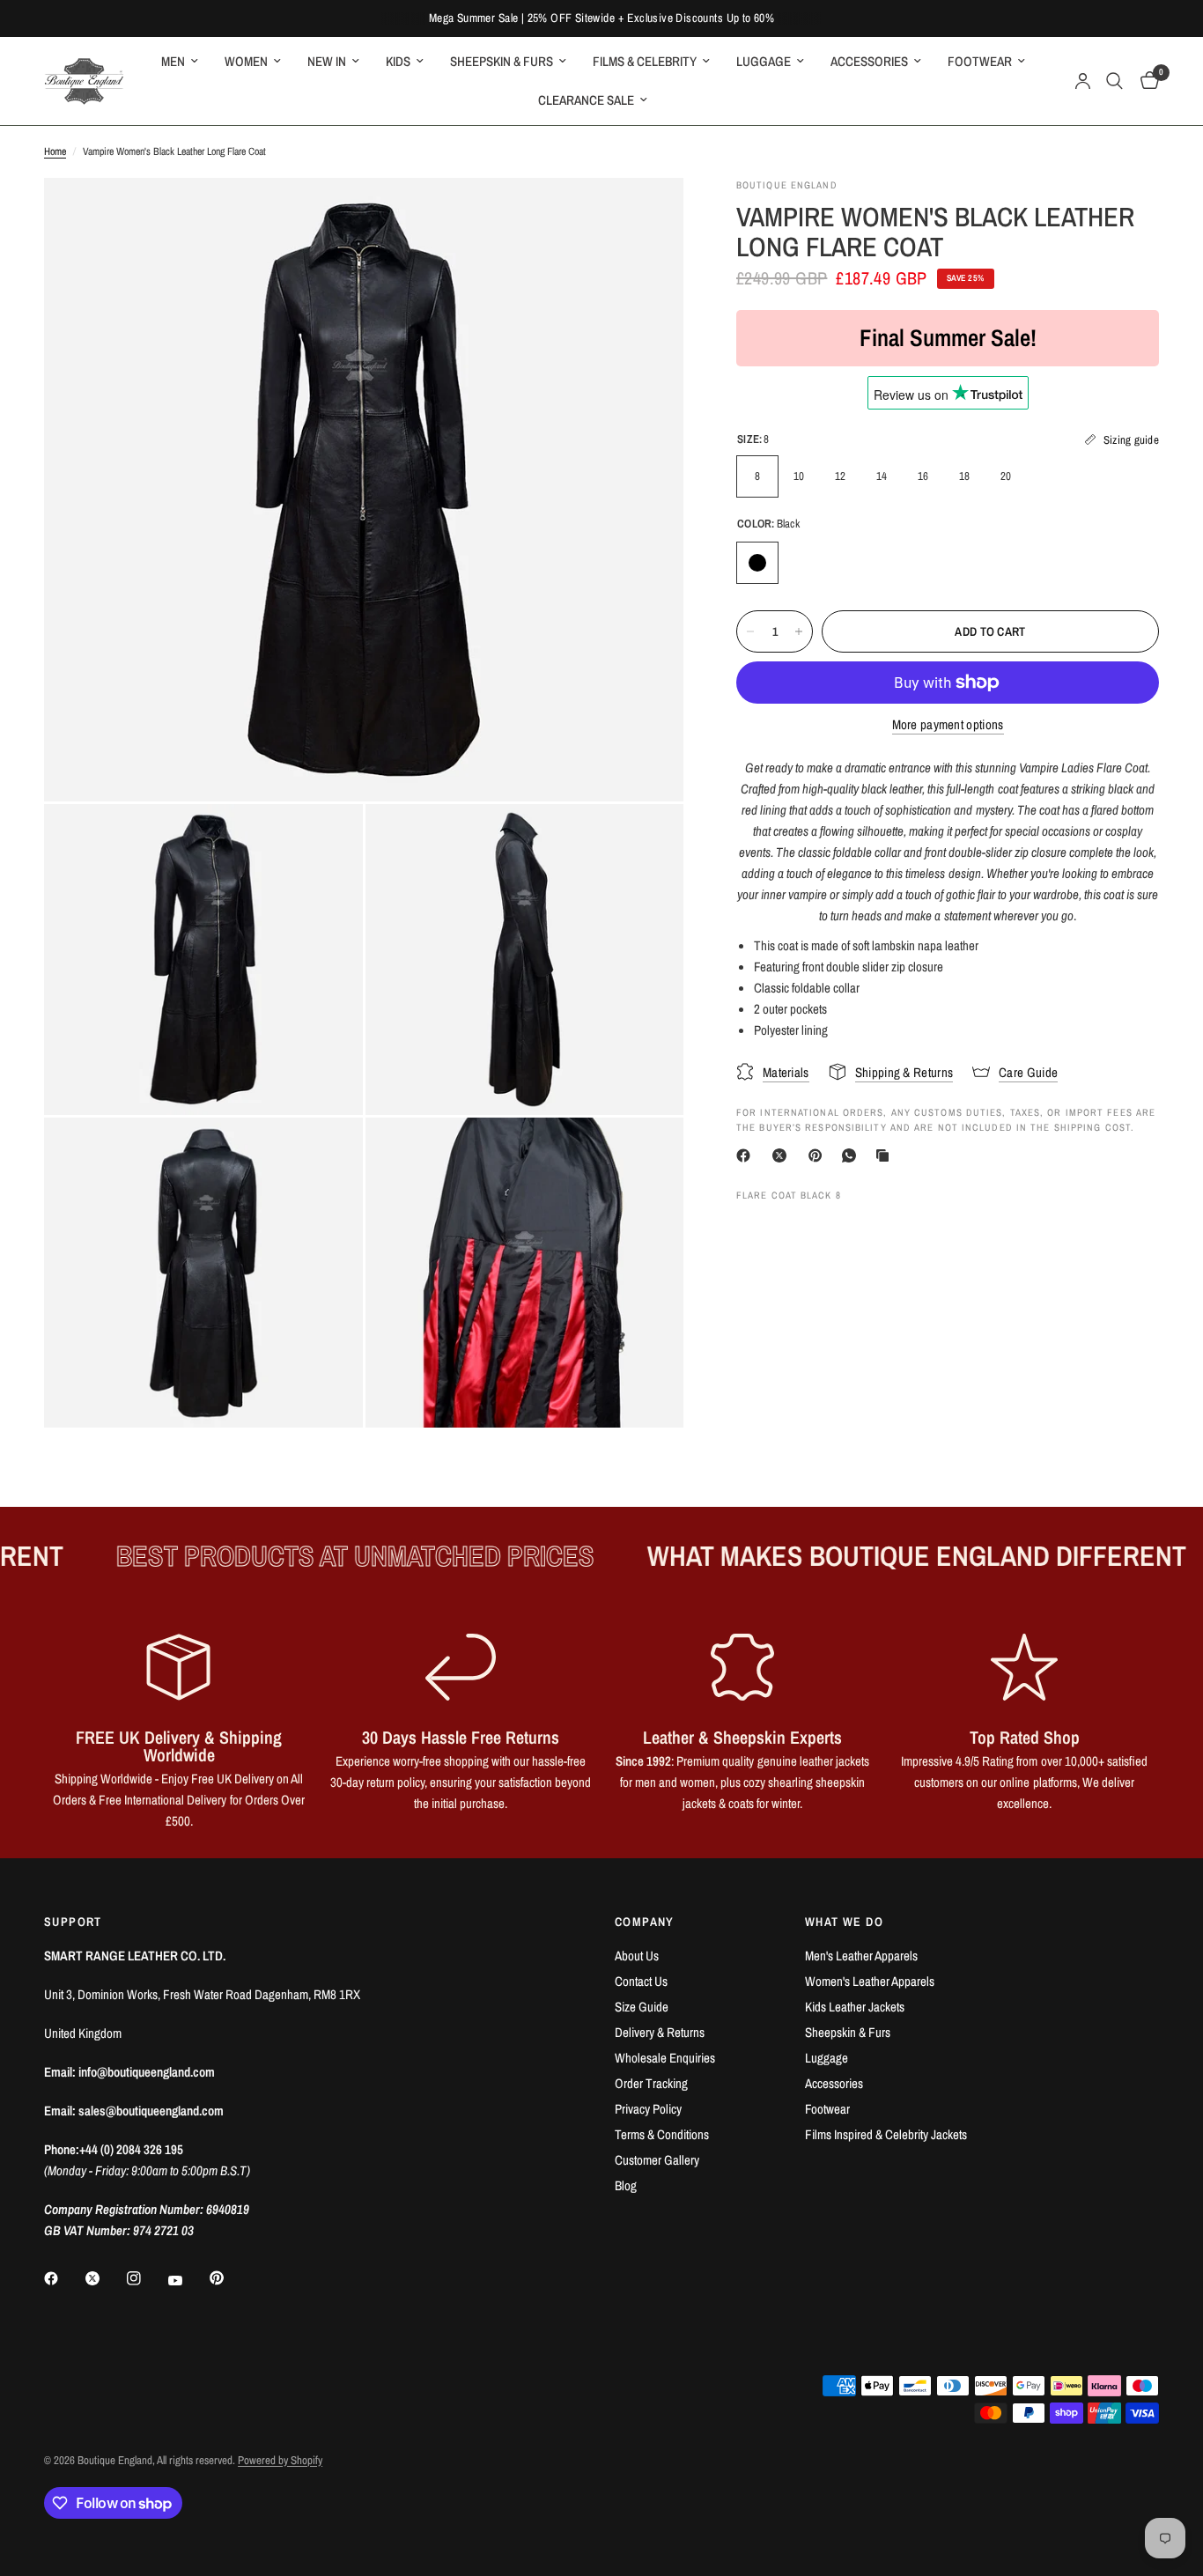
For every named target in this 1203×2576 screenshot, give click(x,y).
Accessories (834, 2083)
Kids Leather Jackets (855, 2007)
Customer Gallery (657, 2160)
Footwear (827, 2109)
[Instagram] (146, 2278)
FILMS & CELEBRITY (645, 61)
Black (757, 563)
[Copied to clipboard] (886, 1155)
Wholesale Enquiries (665, 2058)
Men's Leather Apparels (861, 1956)
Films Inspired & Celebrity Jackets (886, 2134)
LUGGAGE (764, 61)
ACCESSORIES (869, 61)
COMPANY (645, 1922)
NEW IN (327, 61)
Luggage (827, 2058)
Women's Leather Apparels (870, 1981)
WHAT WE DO (844, 1922)
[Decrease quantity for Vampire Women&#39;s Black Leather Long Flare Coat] (750, 631)
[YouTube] (188, 2281)
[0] (1145, 81)
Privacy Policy (648, 2109)
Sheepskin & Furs (848, 2032)
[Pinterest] (819, 1155)
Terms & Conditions (662, 2134)
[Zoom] (646, 215)
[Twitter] (105, 2278)
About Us (637, 1956)
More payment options (948, 724)
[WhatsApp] (852, 1155)
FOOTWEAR (980, 61)
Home (55, 151)
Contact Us (641, 1981)
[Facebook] (747, 1155)
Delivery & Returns (660, 2032)
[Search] (1114, 81)
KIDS (398, 61)
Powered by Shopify (280, 2460)
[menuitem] (180, 62)
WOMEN (246, 61)
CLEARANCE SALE (586, 100)
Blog (626, 2185)
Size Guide (642, 2007)
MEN (173, 61)
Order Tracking (651, 2083)
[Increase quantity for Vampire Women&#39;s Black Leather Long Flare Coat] (799, 631)
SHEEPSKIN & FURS (502, 61)
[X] (783, 1155)
